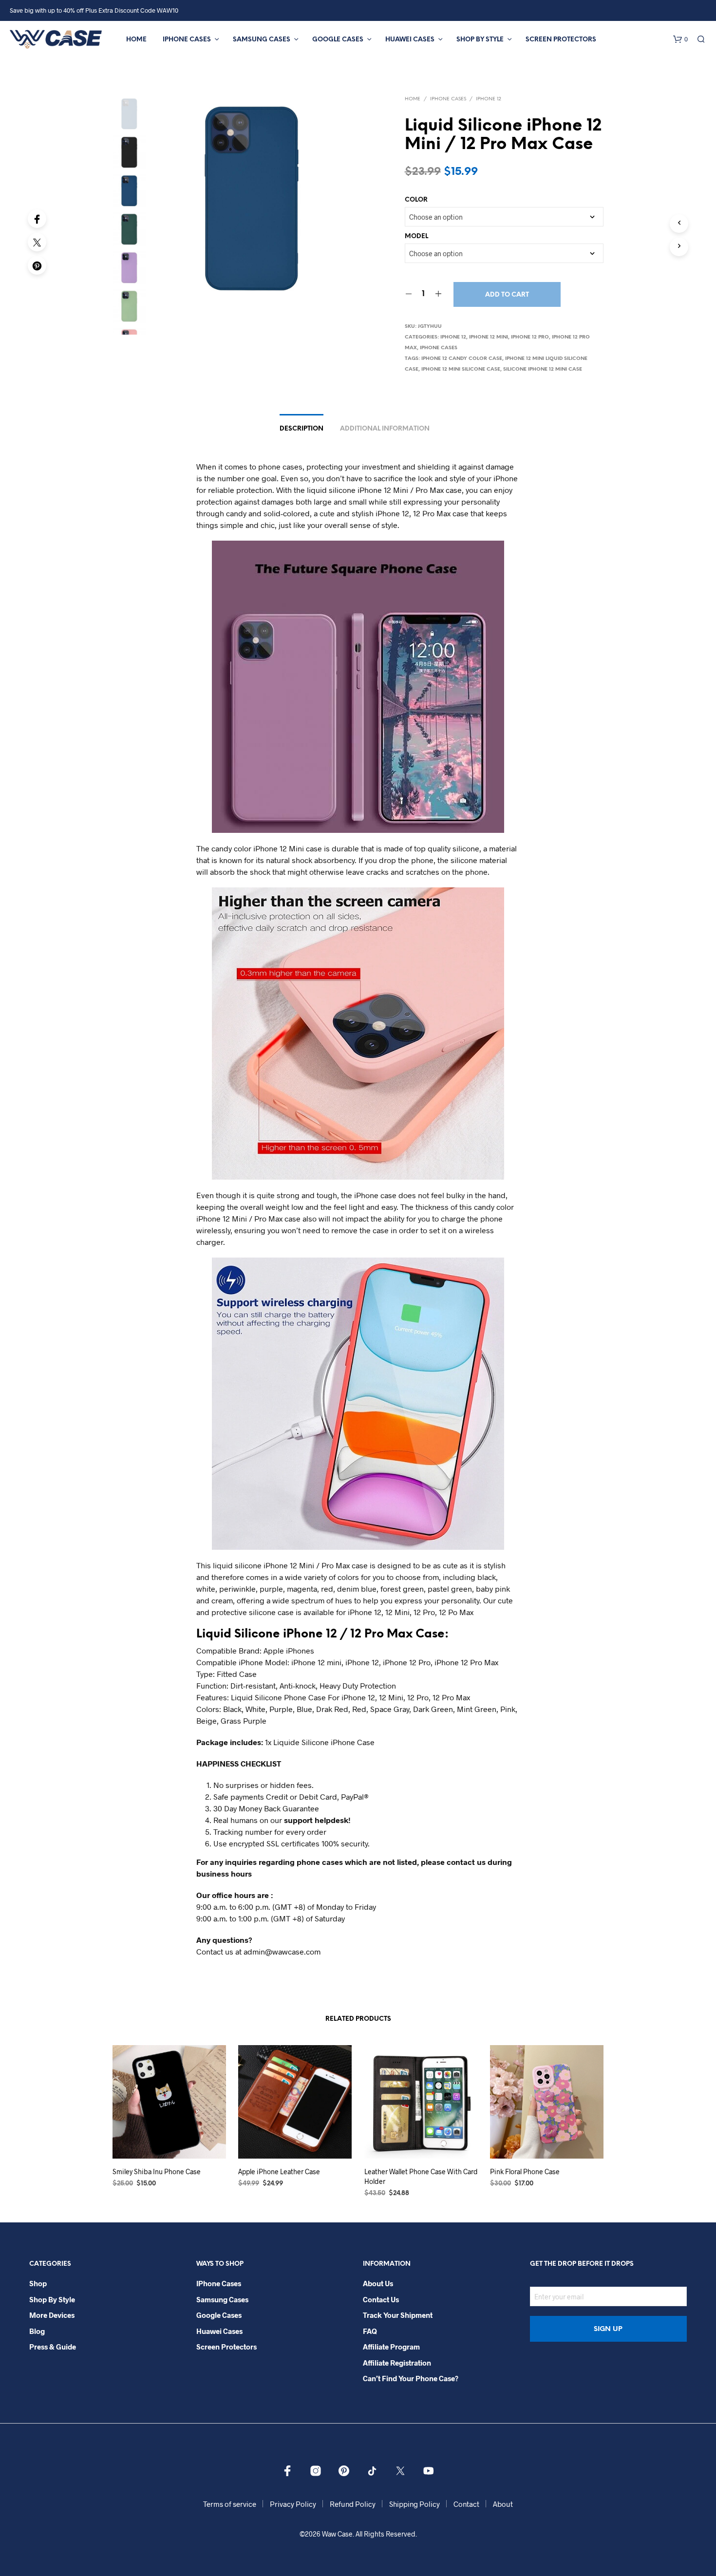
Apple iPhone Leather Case (279, 2172)
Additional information (385, 429)
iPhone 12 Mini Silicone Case (461, 369)
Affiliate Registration (397, 2363)
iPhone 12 (489, 99)
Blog (37, 2331)
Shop (38, 2283)
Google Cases (338, 40)
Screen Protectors (561, 40)
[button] (680, 39)
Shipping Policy (415, 2504)
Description (301, 429)
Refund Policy (353, 2504)
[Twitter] (37, 242)
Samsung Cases (262, 40)
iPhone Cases (187, 40)
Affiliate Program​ (391, 2347)
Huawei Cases (410, 40)
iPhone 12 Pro (530, 337)
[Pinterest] (37, 265)
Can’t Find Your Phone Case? (411, 2378)
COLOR (416, 200)
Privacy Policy (293, 2504)
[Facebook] (37, 219)
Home (136, 40)
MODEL (416, 236)
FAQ (370, 2331)
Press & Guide (53, 2347)
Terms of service (230, 2504)
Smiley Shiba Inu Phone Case (157, 2172)
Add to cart (507, 295)
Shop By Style (480, 40)
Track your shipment (398, 2315)
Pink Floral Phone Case (525, 2172)
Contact (466, 2504)
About (503, 2504)
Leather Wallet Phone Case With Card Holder (421, 2176)
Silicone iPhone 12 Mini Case (543, 369)
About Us (378, 2283)
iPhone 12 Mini (489, 337)
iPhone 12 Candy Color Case (462, 359)
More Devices (52, 2315)
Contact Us (381, 2299)
